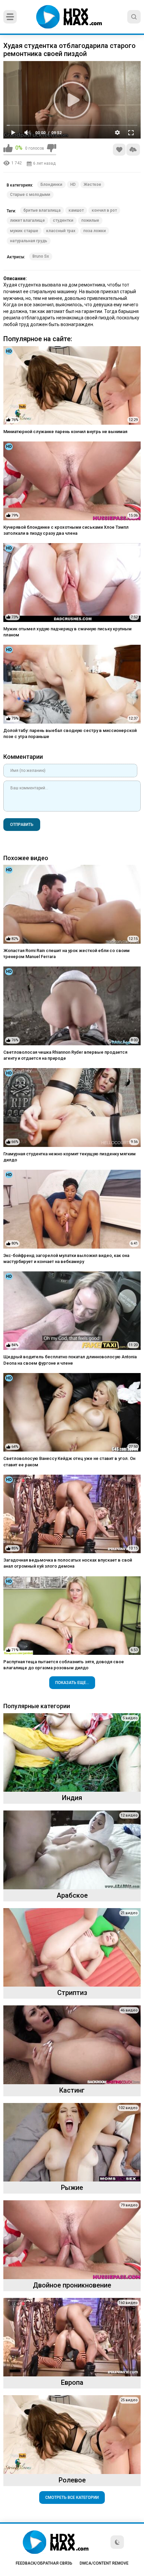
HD (73, 185)
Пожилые (90, 220)
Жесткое (92, 185)
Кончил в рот (104, 210)
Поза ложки (95, 231)
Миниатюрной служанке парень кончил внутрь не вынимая (65, 432)
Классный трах (61, 231)
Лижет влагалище (27, 220)
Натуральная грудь (29, 241)
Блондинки (51, 185)
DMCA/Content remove (104, 2563)
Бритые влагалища (42, 210)
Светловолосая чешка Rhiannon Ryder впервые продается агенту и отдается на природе (65, 1055)
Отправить (22, 825)
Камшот (76, 210)
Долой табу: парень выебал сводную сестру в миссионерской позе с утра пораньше (70, 733)
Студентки (63, 220)
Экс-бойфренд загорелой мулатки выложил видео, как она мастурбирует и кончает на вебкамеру (66, 1258)
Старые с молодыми (30, 195)
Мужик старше (24, 231)
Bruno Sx (41, 256)
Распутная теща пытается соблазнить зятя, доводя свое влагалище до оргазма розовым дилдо (64, 1665)
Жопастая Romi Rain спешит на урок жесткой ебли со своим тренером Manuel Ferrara (66, 954)
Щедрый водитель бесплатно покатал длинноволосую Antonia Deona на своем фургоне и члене (70, 1360)
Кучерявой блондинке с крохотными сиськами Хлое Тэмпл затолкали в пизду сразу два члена (66, 530)
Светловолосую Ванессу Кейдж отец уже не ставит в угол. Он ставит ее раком (69, 1461)
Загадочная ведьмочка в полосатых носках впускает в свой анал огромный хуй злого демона (68, 1563)
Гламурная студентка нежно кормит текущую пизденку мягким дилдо (69, 1157)
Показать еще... (72, 1683)
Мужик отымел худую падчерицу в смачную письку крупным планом (67, 632)
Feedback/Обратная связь (44, 2563)
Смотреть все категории (72, 2498)
